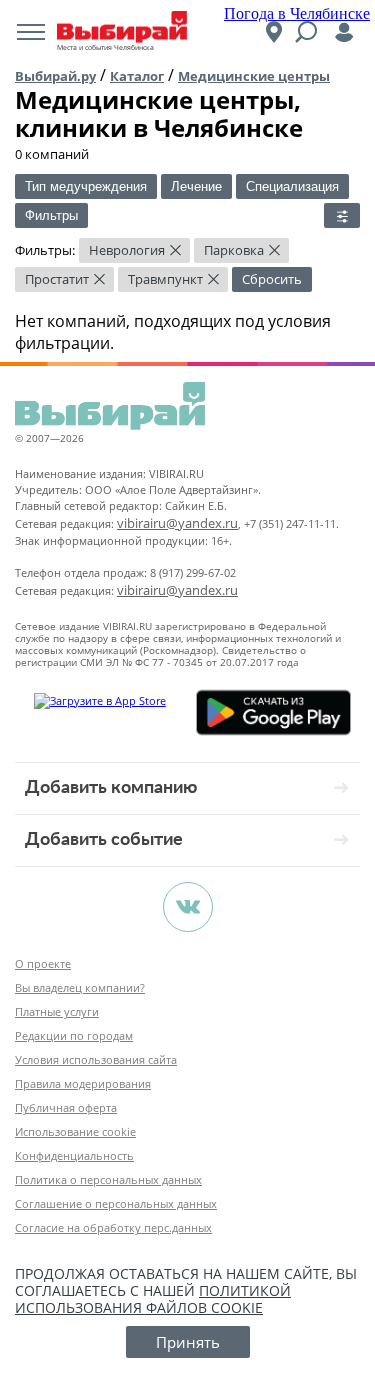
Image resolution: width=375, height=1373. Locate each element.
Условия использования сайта (96, 1059)
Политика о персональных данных (108, 1179)
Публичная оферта (66, 1107)
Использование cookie (75, 1131)
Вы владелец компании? (80, 987)
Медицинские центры (254, 76)
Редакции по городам (74, 1035)
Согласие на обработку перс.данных (113, 1227)
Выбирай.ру (55, 76)
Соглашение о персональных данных (116, 1203)
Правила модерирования (83, 1083)
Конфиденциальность (74, 1155)
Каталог (137, 76)
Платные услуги (57, 1011)
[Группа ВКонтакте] (188, 907)
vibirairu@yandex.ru (177, 523)
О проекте (43, 963)
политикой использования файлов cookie (153, 1299)
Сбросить (272, 279)
